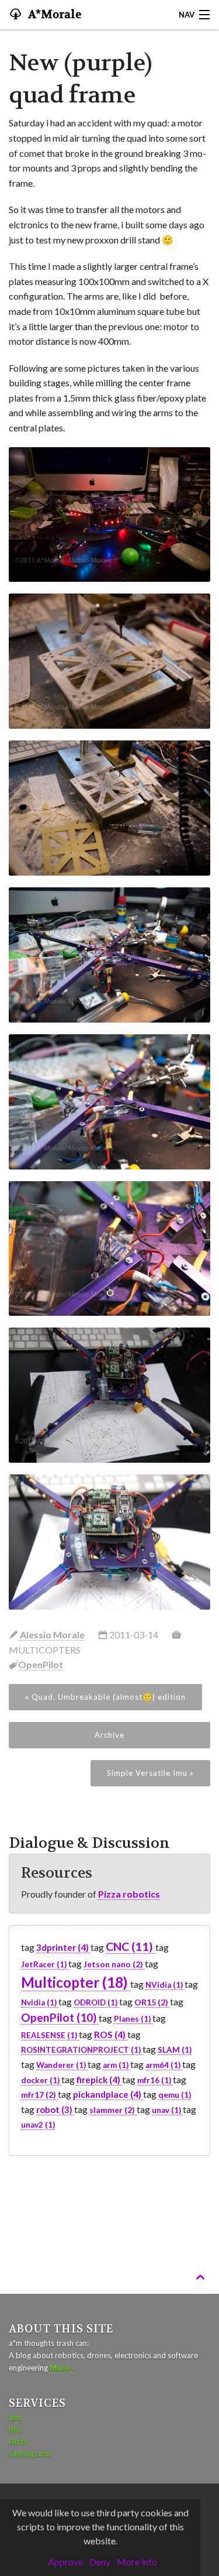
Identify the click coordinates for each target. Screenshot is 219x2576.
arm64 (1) (164, 2065)
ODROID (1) (96, 2002)
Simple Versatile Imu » (150, 1773)
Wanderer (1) (62, 2065)
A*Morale (53, 15)
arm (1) (117, 2065)
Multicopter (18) (76, 1982)
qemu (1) (175, 2095)
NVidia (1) (165, 1985)
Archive (109, 1735)
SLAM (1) (175, 2050)
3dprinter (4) (63, 1947)
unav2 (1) (38, 2125)
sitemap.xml (29, 2454)
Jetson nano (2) (114, 1964)
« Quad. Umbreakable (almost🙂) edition (105, 1697)
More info (137, 2562)
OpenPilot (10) (60, 2017)
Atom (18, 2441)
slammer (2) (113, 2110)
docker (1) (41, 2080)
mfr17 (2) (39, 2095)
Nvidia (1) (40, 2002)
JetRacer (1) (45, 1964)
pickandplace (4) (108, 2094)
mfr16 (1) (155, 2080)
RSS (15, 2430)
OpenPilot (41, 1664)
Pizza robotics (129, 1894)
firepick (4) (99, 2080)
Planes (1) (133, 2019)
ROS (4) (111, 2035)
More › (62, 2368)
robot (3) (55, 2109)
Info (15, 2417)
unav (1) (167, 2110)
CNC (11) (131, 1946)
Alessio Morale (51, 1635)
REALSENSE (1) (50, 2035)
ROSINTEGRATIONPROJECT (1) (82, 2050)
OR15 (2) (152, 2002)
